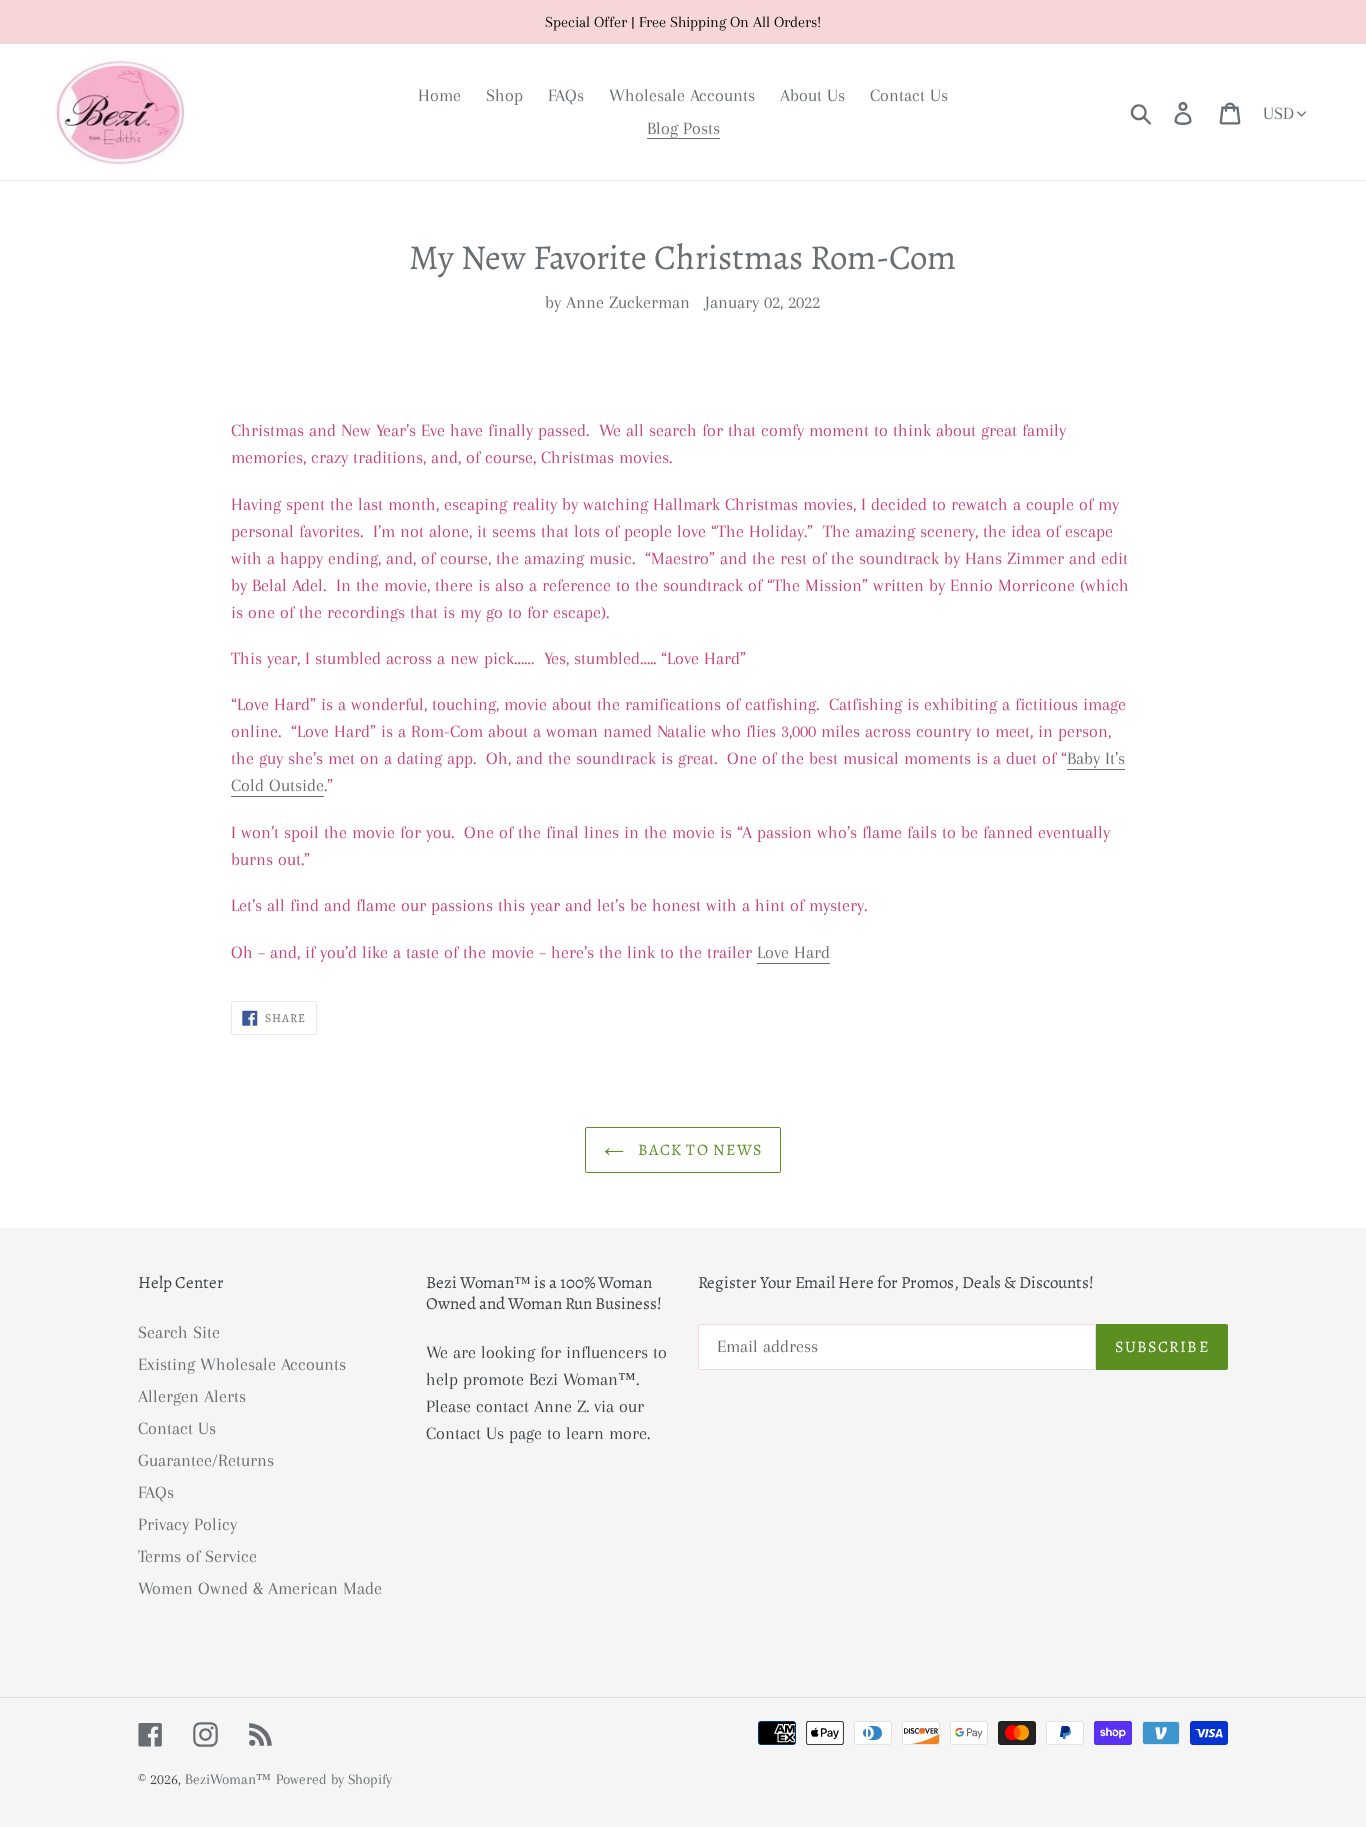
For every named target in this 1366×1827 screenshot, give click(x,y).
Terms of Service (197, 1556)
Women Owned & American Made (260, 1588)
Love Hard (793, 952)
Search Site (179, 1332)
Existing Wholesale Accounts (242, 1364)
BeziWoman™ (228, 1779)
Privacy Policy (187, 1524)
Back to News (698, 1150)
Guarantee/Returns (206, 1460)
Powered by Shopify (334, 1779)
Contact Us (177, 1428)
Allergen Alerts (192, 1396)
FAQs (156, 1492)
